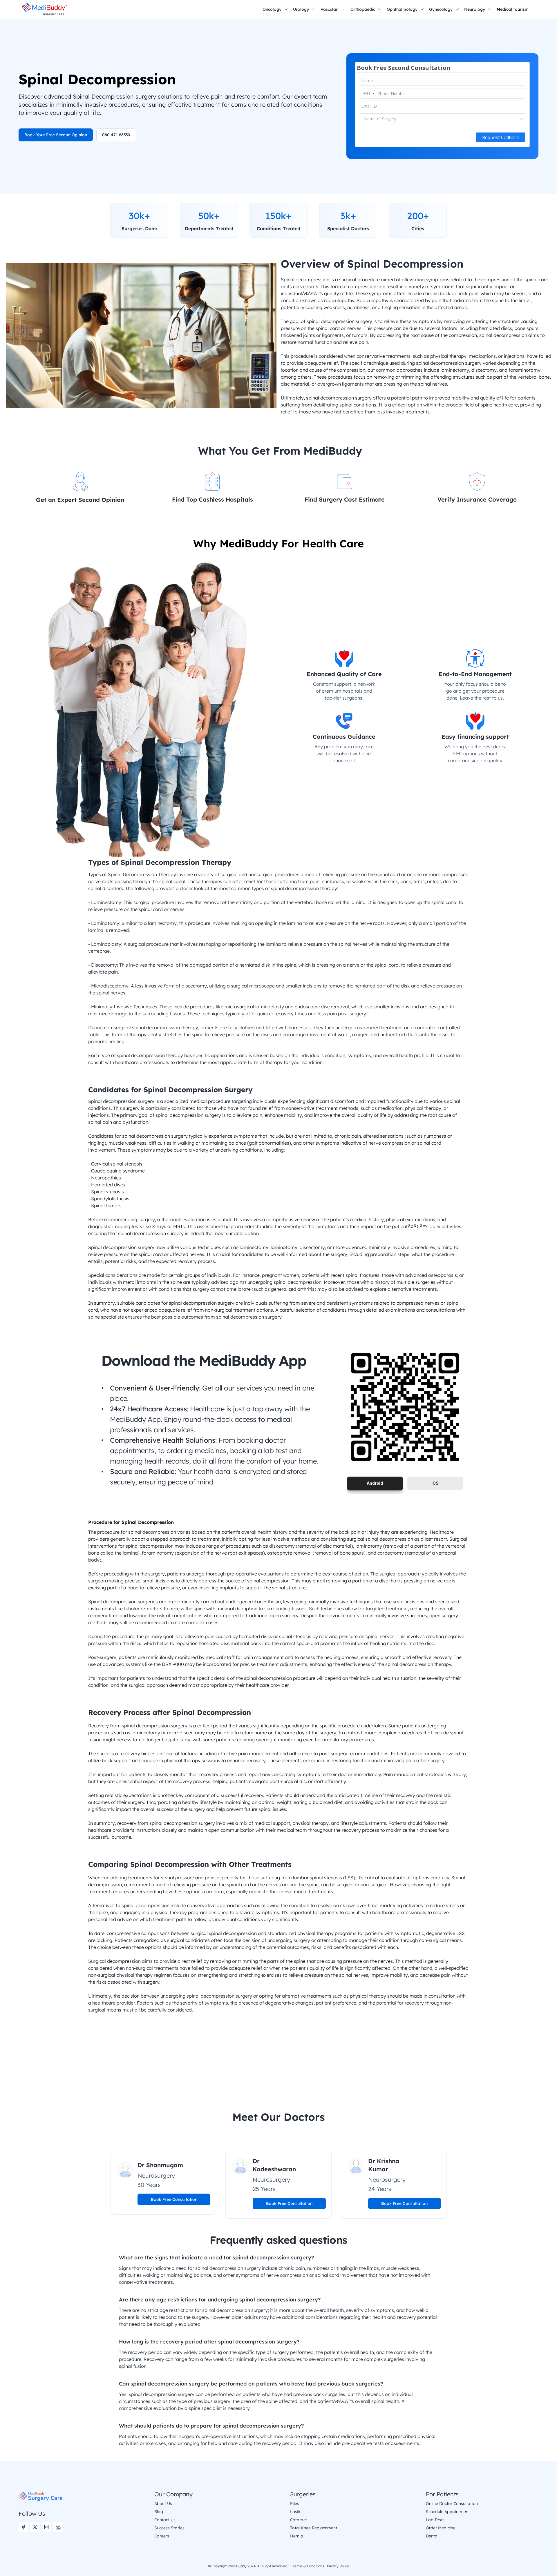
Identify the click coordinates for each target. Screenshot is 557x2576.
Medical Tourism (513, 9)
